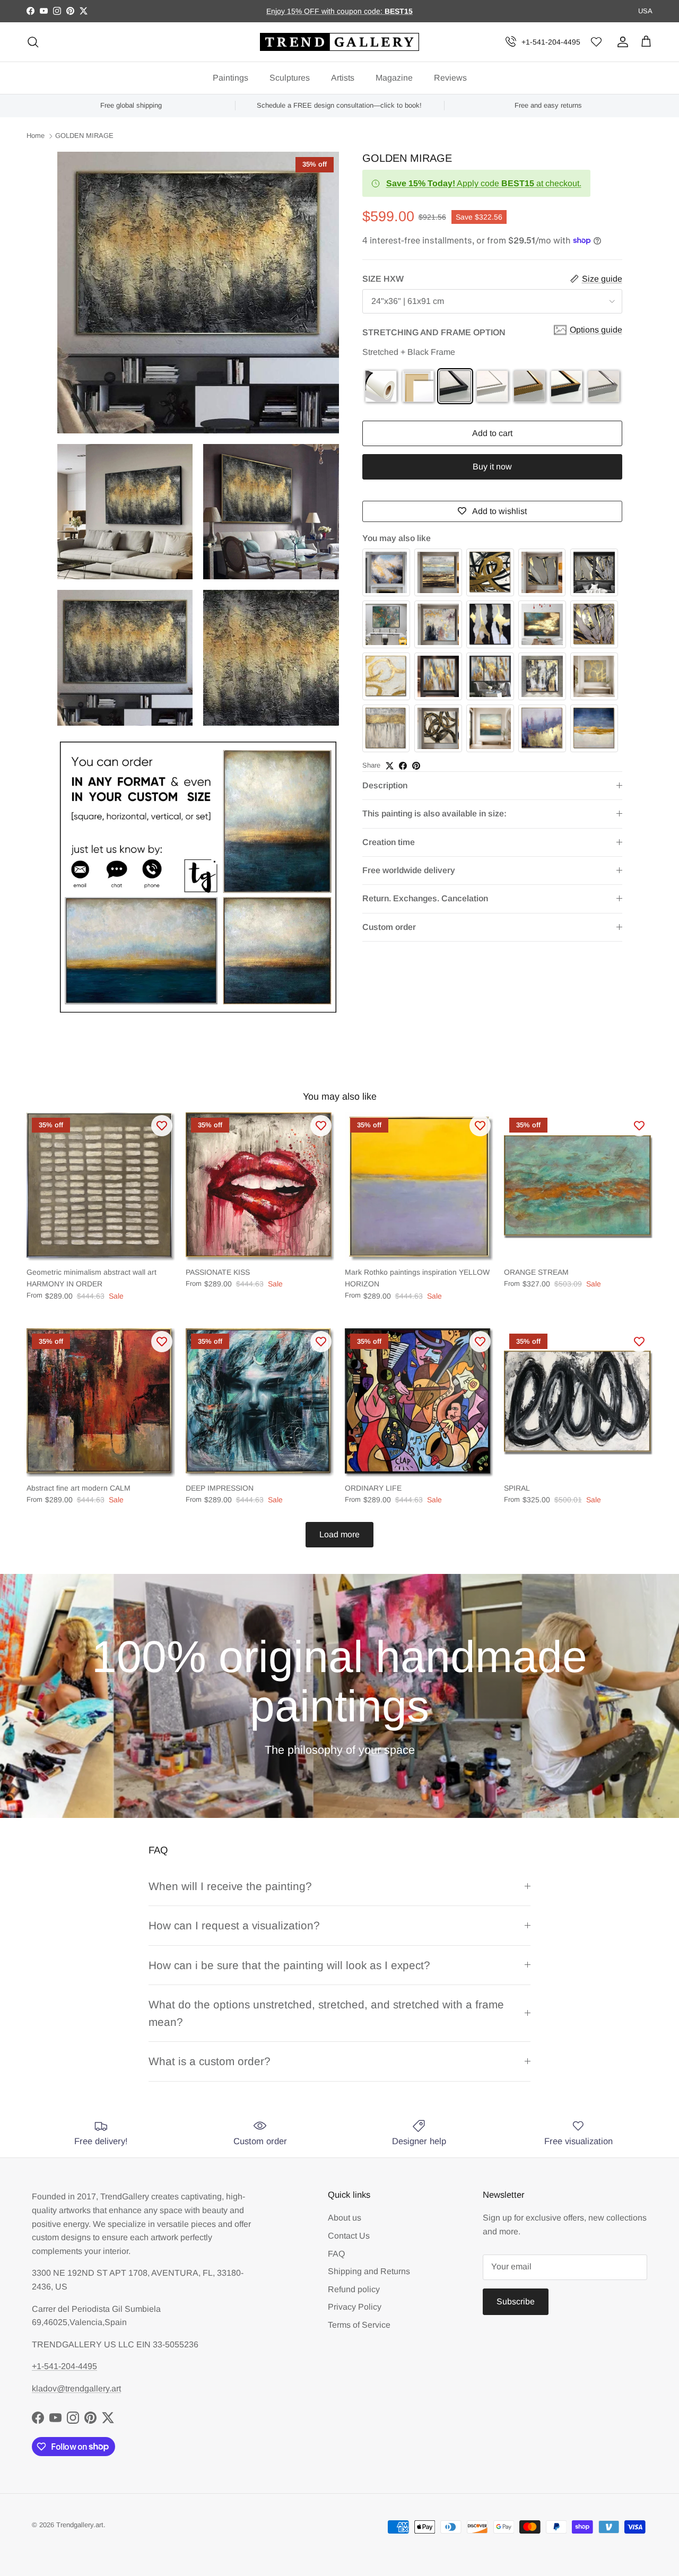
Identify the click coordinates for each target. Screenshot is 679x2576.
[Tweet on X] (390, 766)
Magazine (394, 78)
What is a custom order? (210, 2061)
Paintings (230, 78)
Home (36, 136)
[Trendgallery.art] (339, 42)
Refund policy (354, 2289)
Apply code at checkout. (484, 183)
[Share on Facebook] (403, 766)
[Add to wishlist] (162, 1126)
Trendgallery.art (80, 2525)
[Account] (621, 42)
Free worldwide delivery (409, 870)
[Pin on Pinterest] (416, 766)
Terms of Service (359, 2325)
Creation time (389, 842)
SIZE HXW (383, 279)
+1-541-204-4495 (551, 42)
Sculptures (290, 78)
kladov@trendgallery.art (76, 2388)
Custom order (389, 927)
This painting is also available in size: (434, 813)
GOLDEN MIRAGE (84, 136)
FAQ (336, 2254)
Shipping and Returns (369, 2271)
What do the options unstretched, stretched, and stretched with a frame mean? (326, 2013)
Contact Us (349, 2236)
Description (385, 785)
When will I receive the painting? (230, 1886)
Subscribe (516, 2301)
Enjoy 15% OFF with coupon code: (325, 11)
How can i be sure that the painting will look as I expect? (289, 1965)
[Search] (33, 42)
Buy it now (492, 467)
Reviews (450, 78)
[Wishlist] (596, 42)
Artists (343, 78)
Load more (339, 1534)
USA (645, 11)
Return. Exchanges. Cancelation (425, 898)
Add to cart (492, 433)
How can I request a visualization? (234, 1925)
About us (345, 2218)
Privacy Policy (355, 2307)
